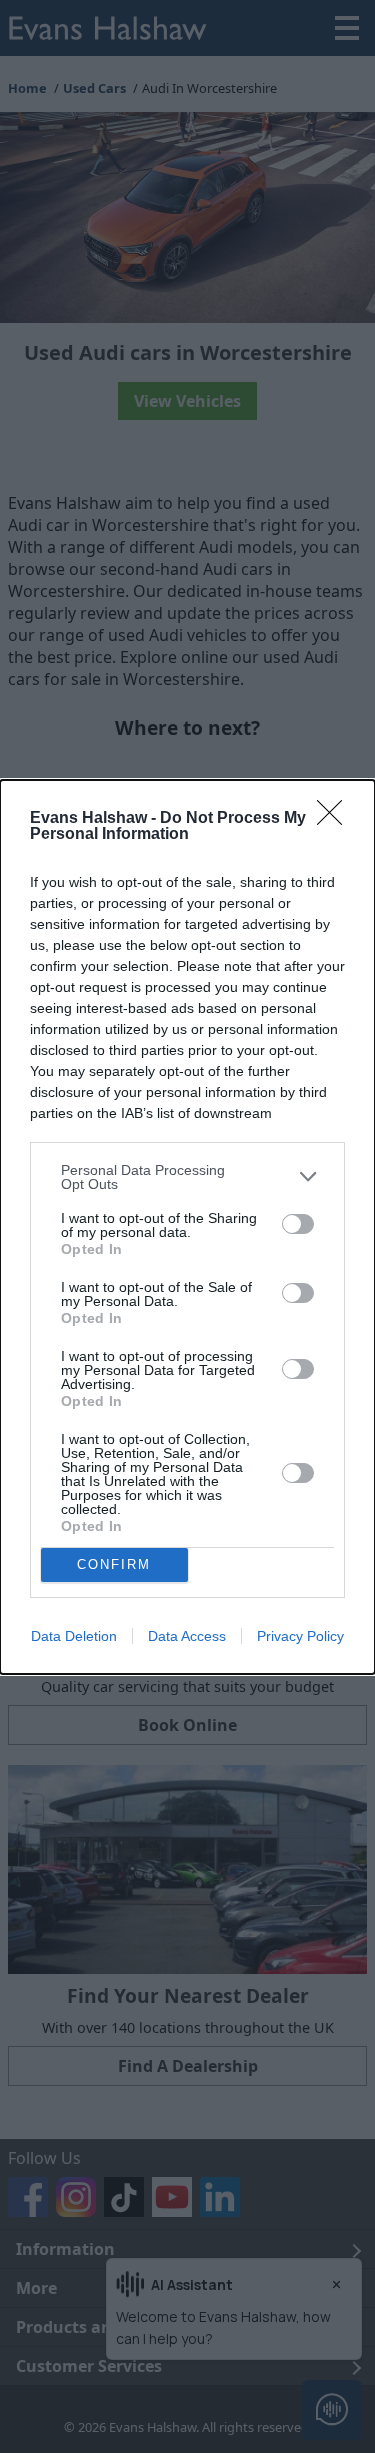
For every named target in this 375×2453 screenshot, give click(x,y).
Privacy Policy (300, 1636)
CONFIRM (114, 1564)
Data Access (187, 1636)
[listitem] (187, 1177)
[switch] (298, 1224)
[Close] (336, 819)
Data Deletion (74, 1636)
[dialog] (187, 1227)
